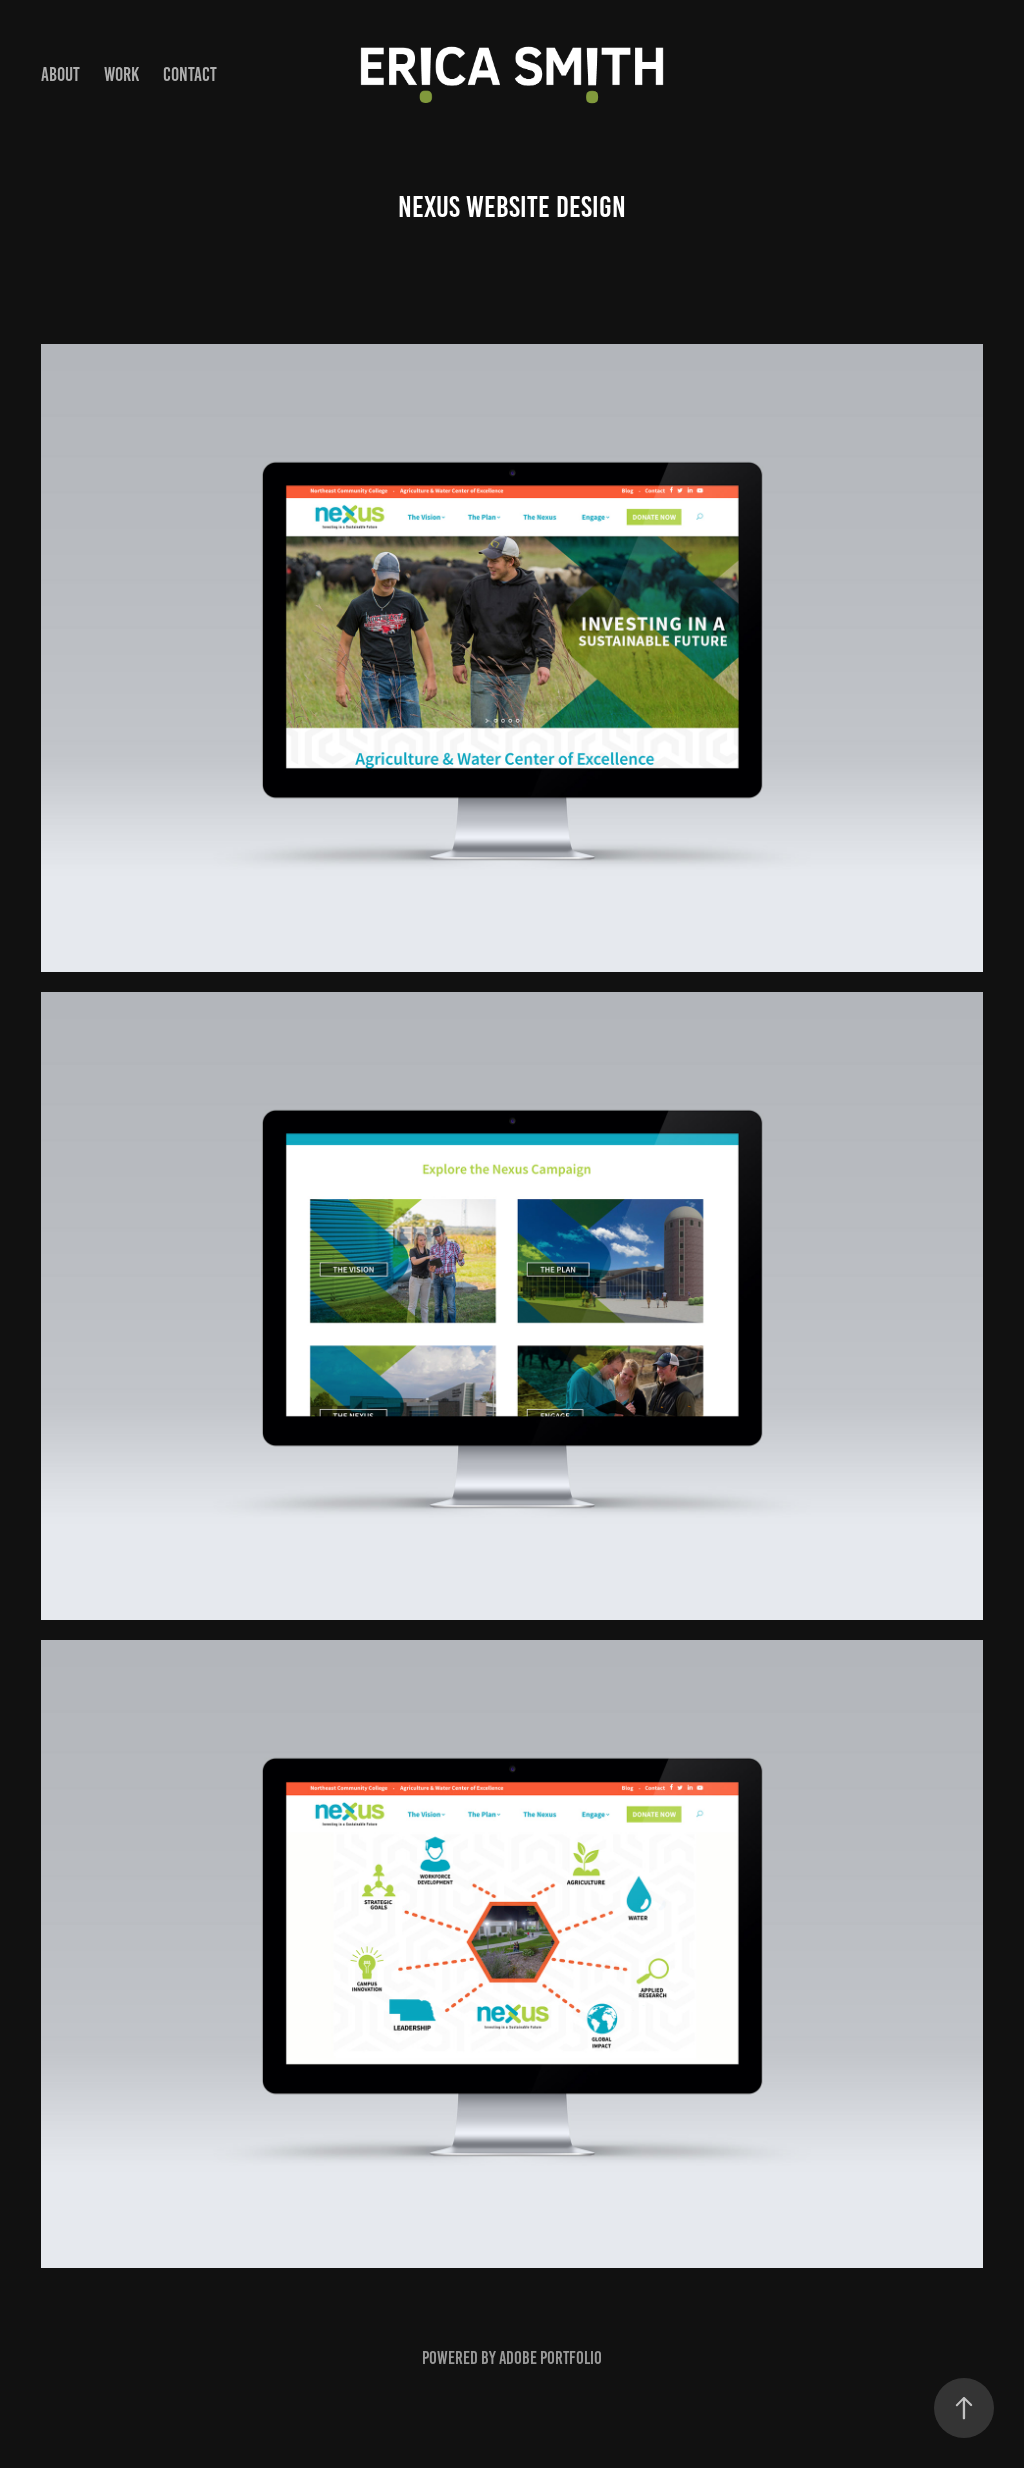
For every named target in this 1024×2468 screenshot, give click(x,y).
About (60, 74)
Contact (190, 74)
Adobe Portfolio (550, 2358)
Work (121, 74)
